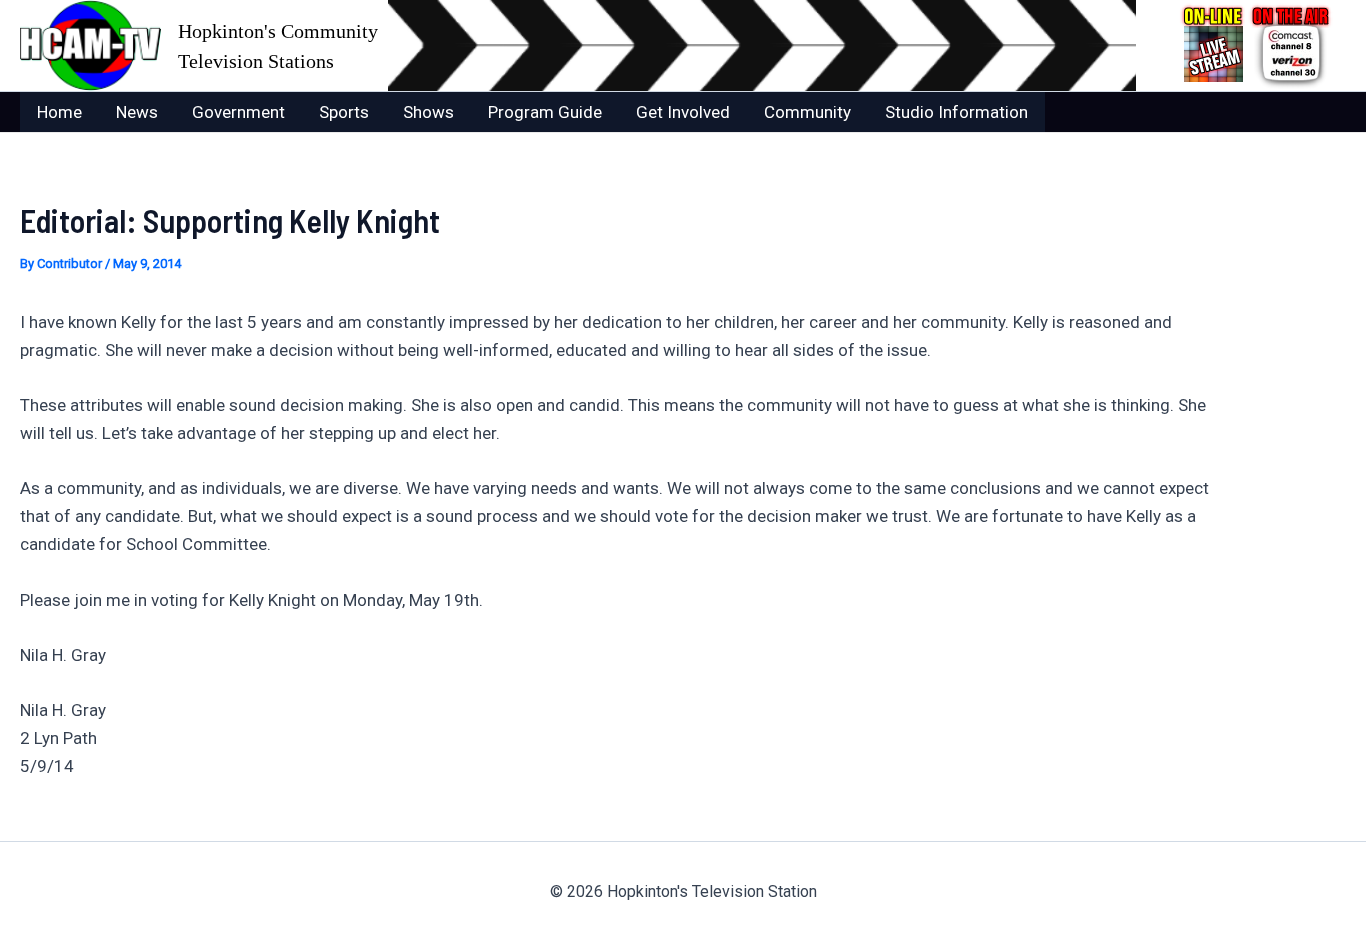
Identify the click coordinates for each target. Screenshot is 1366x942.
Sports (344, 112)
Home (59, 112)
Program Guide (545, 112)
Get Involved (683, 112)
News (137, 112)
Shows (428, 112)
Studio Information (956, 112)
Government (238, 112)
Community (807, 112)
